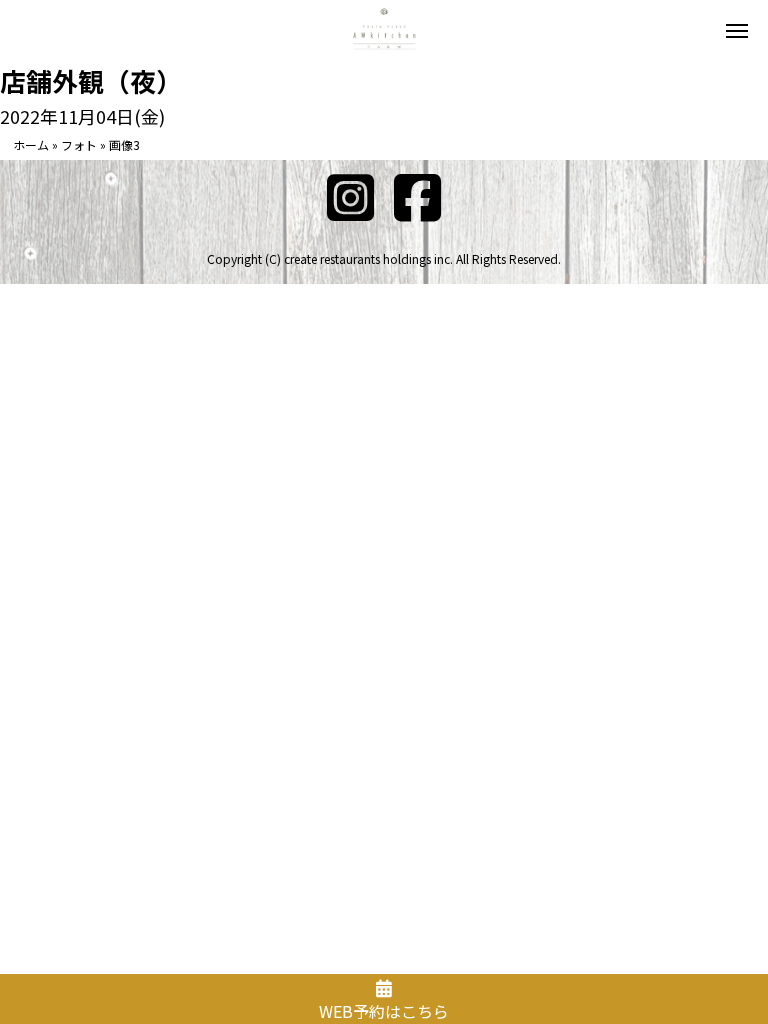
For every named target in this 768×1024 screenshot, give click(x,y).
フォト (79, 144)
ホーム (31, 144)
